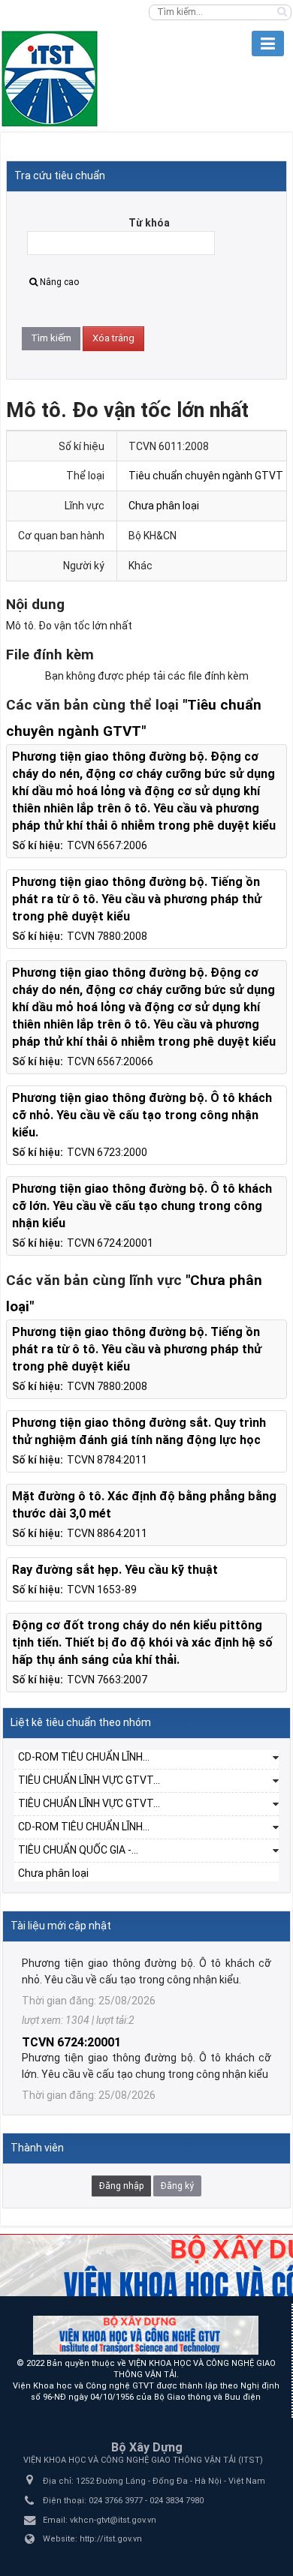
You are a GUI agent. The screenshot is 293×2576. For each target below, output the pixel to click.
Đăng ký (177, 2186)
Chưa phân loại (164, 506)
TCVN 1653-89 (102, 1590)
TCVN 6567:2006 (107, 845)
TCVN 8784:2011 (107, 1460)
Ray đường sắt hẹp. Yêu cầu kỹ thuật (115, 1570)
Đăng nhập (121, 2186)
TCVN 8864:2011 (107, 1533)
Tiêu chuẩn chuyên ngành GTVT (206, 476)
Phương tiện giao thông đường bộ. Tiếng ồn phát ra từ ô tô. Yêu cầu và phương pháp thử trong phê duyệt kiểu (137, 899)
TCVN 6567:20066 (110, 1061)
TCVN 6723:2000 (107, 1152)
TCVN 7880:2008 (107, 936)
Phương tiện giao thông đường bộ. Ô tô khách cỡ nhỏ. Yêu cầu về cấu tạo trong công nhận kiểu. (142, 1115)
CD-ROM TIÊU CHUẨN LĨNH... (84, 1757)
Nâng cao (59, 282)
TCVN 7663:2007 (107, 1680)
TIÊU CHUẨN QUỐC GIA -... (78, 1850)
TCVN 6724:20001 (110, 1243)
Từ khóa (149, 223)
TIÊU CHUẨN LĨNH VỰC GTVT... (89, 1780)
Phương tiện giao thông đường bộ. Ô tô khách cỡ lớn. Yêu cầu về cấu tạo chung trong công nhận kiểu (142, 1206)
